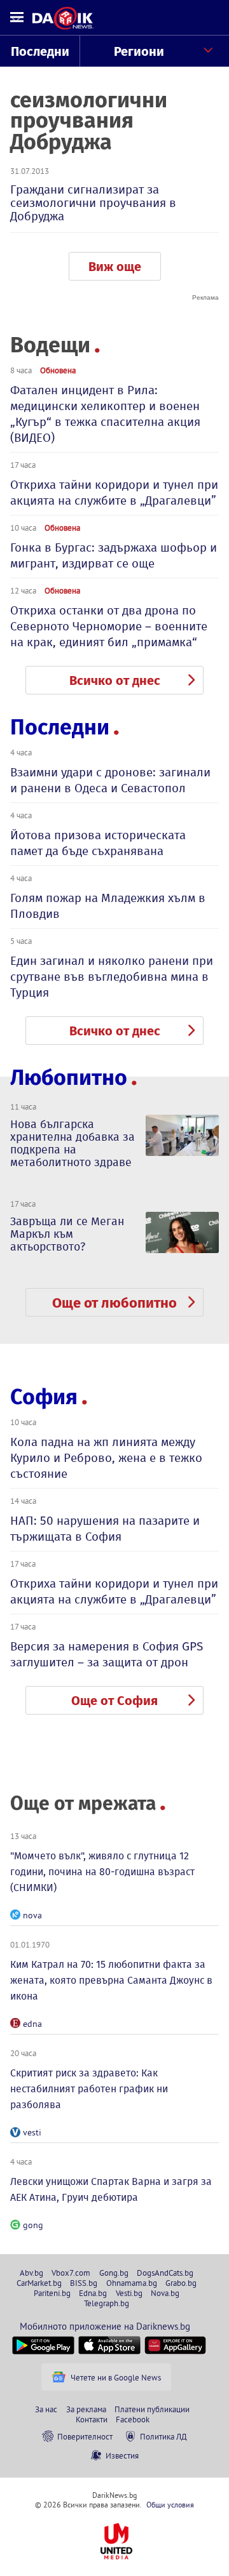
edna (32, 2024)
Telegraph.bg (107, 2303)
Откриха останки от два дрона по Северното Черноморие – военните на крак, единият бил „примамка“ (109, 626)
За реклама (86, 2409)
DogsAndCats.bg (165, 2273)
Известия (122, 2455)
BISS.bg (84, 2283)
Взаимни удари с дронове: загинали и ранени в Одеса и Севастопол (110, 780)
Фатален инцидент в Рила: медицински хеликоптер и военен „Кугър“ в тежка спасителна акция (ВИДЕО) (105, 414)
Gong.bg (114, 2273)
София (44, 1397)
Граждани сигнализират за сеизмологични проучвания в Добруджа (93, 203)
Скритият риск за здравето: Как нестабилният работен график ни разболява (89, 2089)
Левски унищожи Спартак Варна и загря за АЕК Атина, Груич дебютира (111, 2189)
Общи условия (170, 2505)
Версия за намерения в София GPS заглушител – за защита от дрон (107, 1654)
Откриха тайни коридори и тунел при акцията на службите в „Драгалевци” (114, 493)
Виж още (115, 267)
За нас (46, 2409)
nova (32, 1915)
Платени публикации (152, 2409)
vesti (32, 2132)
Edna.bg (93, 2293)
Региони (139, 51)
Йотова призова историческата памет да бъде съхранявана (98, 843)
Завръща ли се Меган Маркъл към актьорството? (67, 1234)
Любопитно (69, 1078)
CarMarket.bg (39, 2283)
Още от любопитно (114, 1303)
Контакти (92, 2419)
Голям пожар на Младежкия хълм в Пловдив (108, 906)
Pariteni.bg (52, 2293)
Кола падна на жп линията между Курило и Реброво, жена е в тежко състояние (106, 1458)
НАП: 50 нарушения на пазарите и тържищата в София (105, 1529)
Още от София (114, 1701)
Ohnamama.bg (132, 2283)
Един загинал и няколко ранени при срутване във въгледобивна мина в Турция (112, 977)
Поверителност (85, 2436)
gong (33, 2225)
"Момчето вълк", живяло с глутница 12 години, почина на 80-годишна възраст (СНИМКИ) (102, 1872)
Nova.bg (165, 2293)
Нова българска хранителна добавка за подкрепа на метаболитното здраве (73, 1143)
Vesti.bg (129, 2293)
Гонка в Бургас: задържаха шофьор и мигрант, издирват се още (114, 555)
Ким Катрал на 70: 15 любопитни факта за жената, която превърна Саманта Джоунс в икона (111, 1980)
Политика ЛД (163, 2436)
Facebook (133, 2419)
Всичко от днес (115, 681)
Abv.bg (31, 2273)
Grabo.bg (181, 2283)
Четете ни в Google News (116, 2377)
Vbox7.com (71, 2273)
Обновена (58, 370)
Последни (40, 51)
